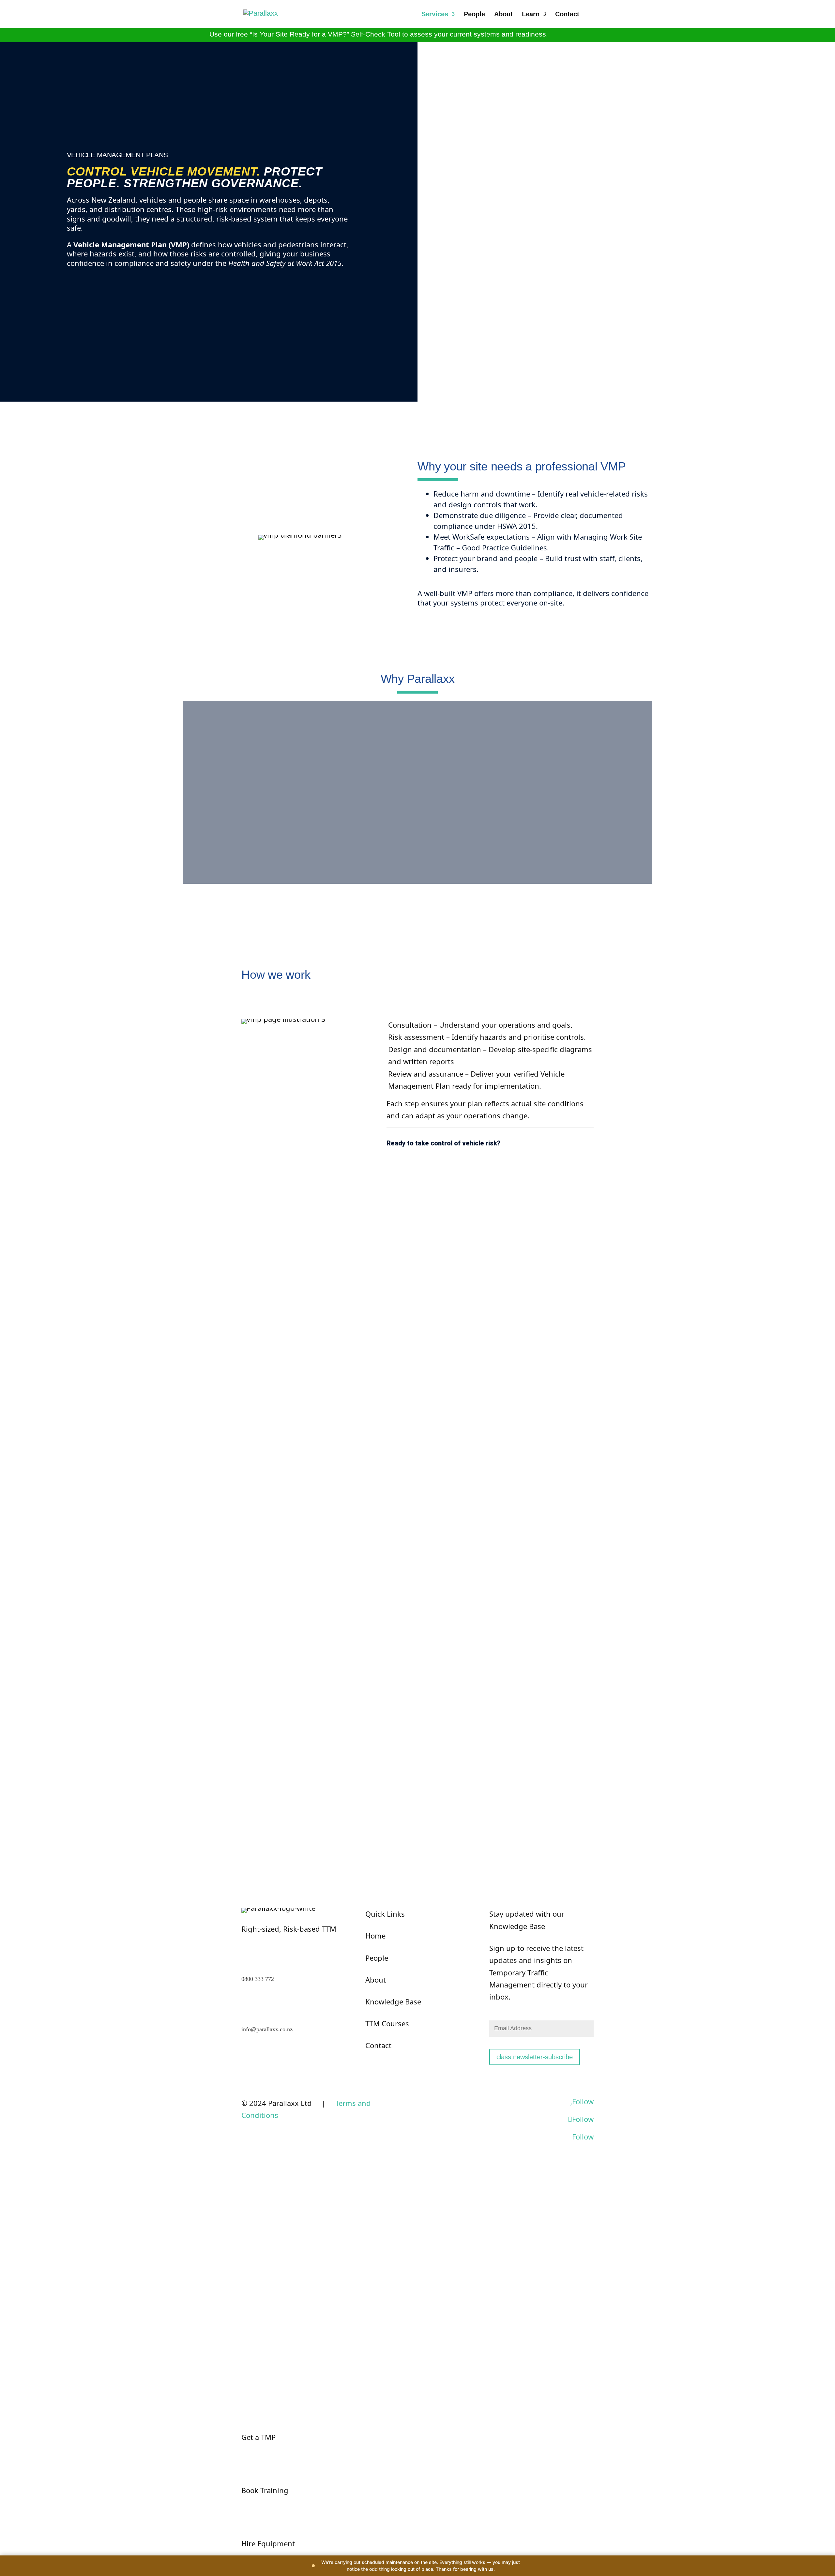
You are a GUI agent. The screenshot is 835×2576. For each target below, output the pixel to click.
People (474, 15)
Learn (531, 15)
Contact (567, 15)
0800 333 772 (258, 1979)
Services (435, 15)
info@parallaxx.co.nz (267, 2029)
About (503, 15)
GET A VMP (90, 285)
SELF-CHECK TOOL (588, 34)
